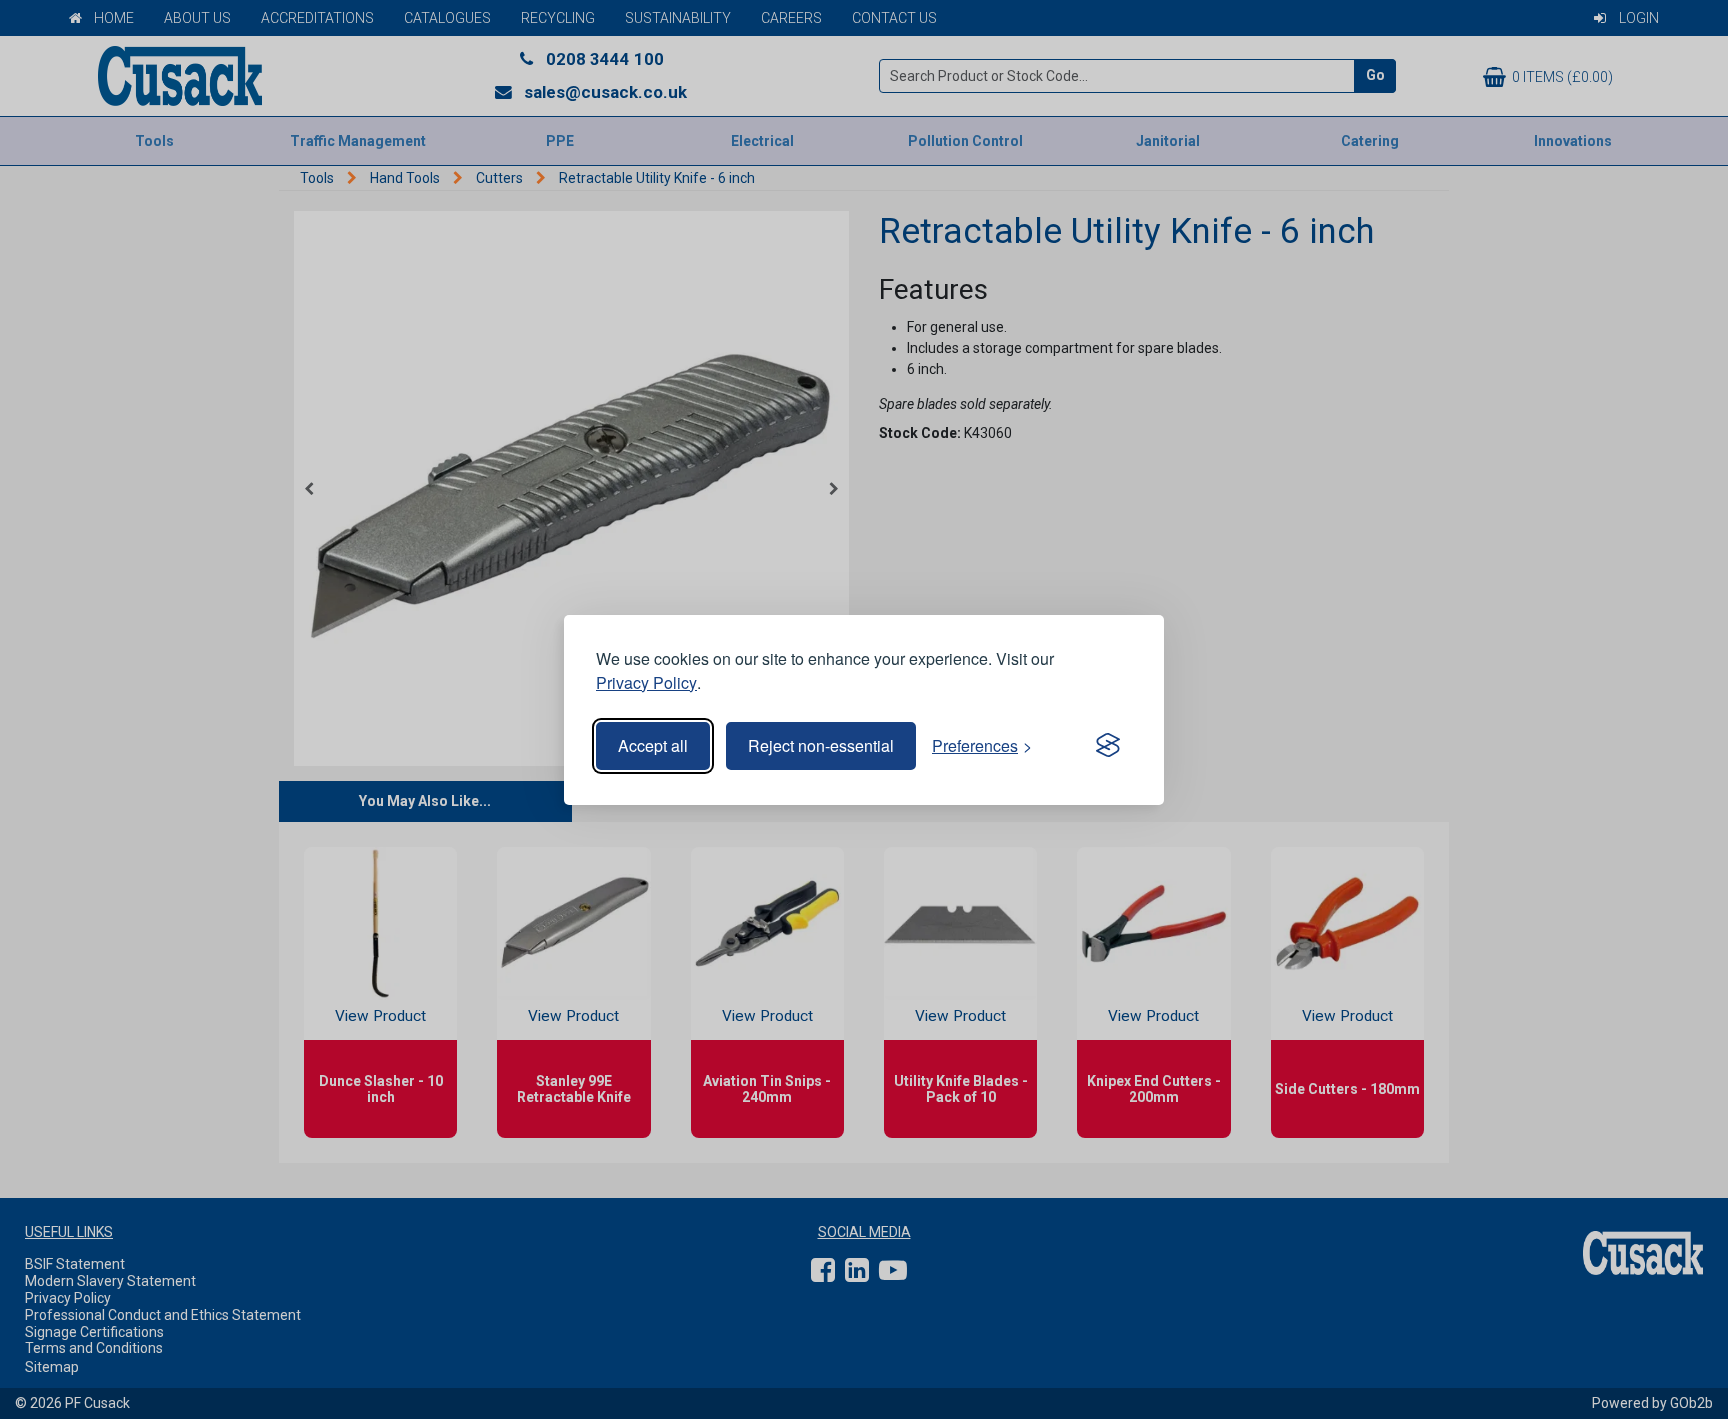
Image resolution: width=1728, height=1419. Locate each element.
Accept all (653, 745)
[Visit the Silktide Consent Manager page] (1108, 746)
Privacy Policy (646, 682)
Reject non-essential (821, 745)
